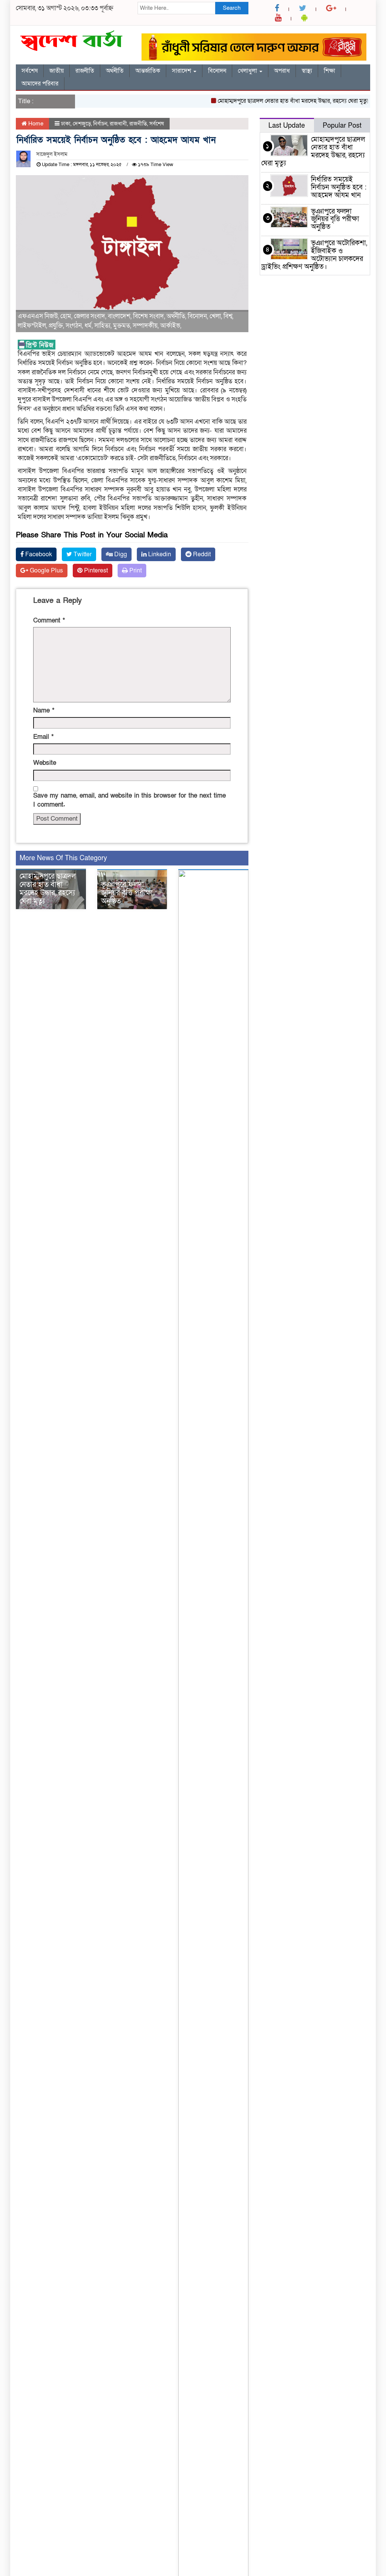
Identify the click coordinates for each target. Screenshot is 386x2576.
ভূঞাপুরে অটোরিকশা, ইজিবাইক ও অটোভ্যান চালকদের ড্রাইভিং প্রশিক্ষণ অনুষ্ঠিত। (314, 255)
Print (135, 571)
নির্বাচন (100, 124)
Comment (49, 620)
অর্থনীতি (115, 71)
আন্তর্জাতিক (148, 71)
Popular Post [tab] (342, 126)
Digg (120, 554)
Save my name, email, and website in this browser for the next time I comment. (129, 800)
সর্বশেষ (30, 71)
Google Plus (46, 571)
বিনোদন (217, 71)
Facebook (38, 554)
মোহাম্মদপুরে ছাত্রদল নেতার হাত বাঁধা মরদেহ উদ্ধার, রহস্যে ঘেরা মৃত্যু (276, 101)
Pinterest (95, 571)
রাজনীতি (85, 71)
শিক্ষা (329, 71)
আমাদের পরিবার (40, 84)
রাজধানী (118, 124)
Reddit (201, 554)
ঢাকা (66, 124)
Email (43, 737)
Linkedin (159, 554)
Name (44, 710)
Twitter (82, 554)
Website (45, 763)
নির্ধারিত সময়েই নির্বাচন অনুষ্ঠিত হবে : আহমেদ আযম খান (339, 187)
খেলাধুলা (248, 71)
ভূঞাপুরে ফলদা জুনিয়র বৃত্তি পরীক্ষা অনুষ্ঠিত (127, 893)
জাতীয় (57, 71)
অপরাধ (282, 71)
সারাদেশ (182, 71)
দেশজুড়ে (82, 124)
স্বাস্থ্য (307, 71)
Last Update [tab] (287, 126)
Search (232, 8)
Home (35, 124)
